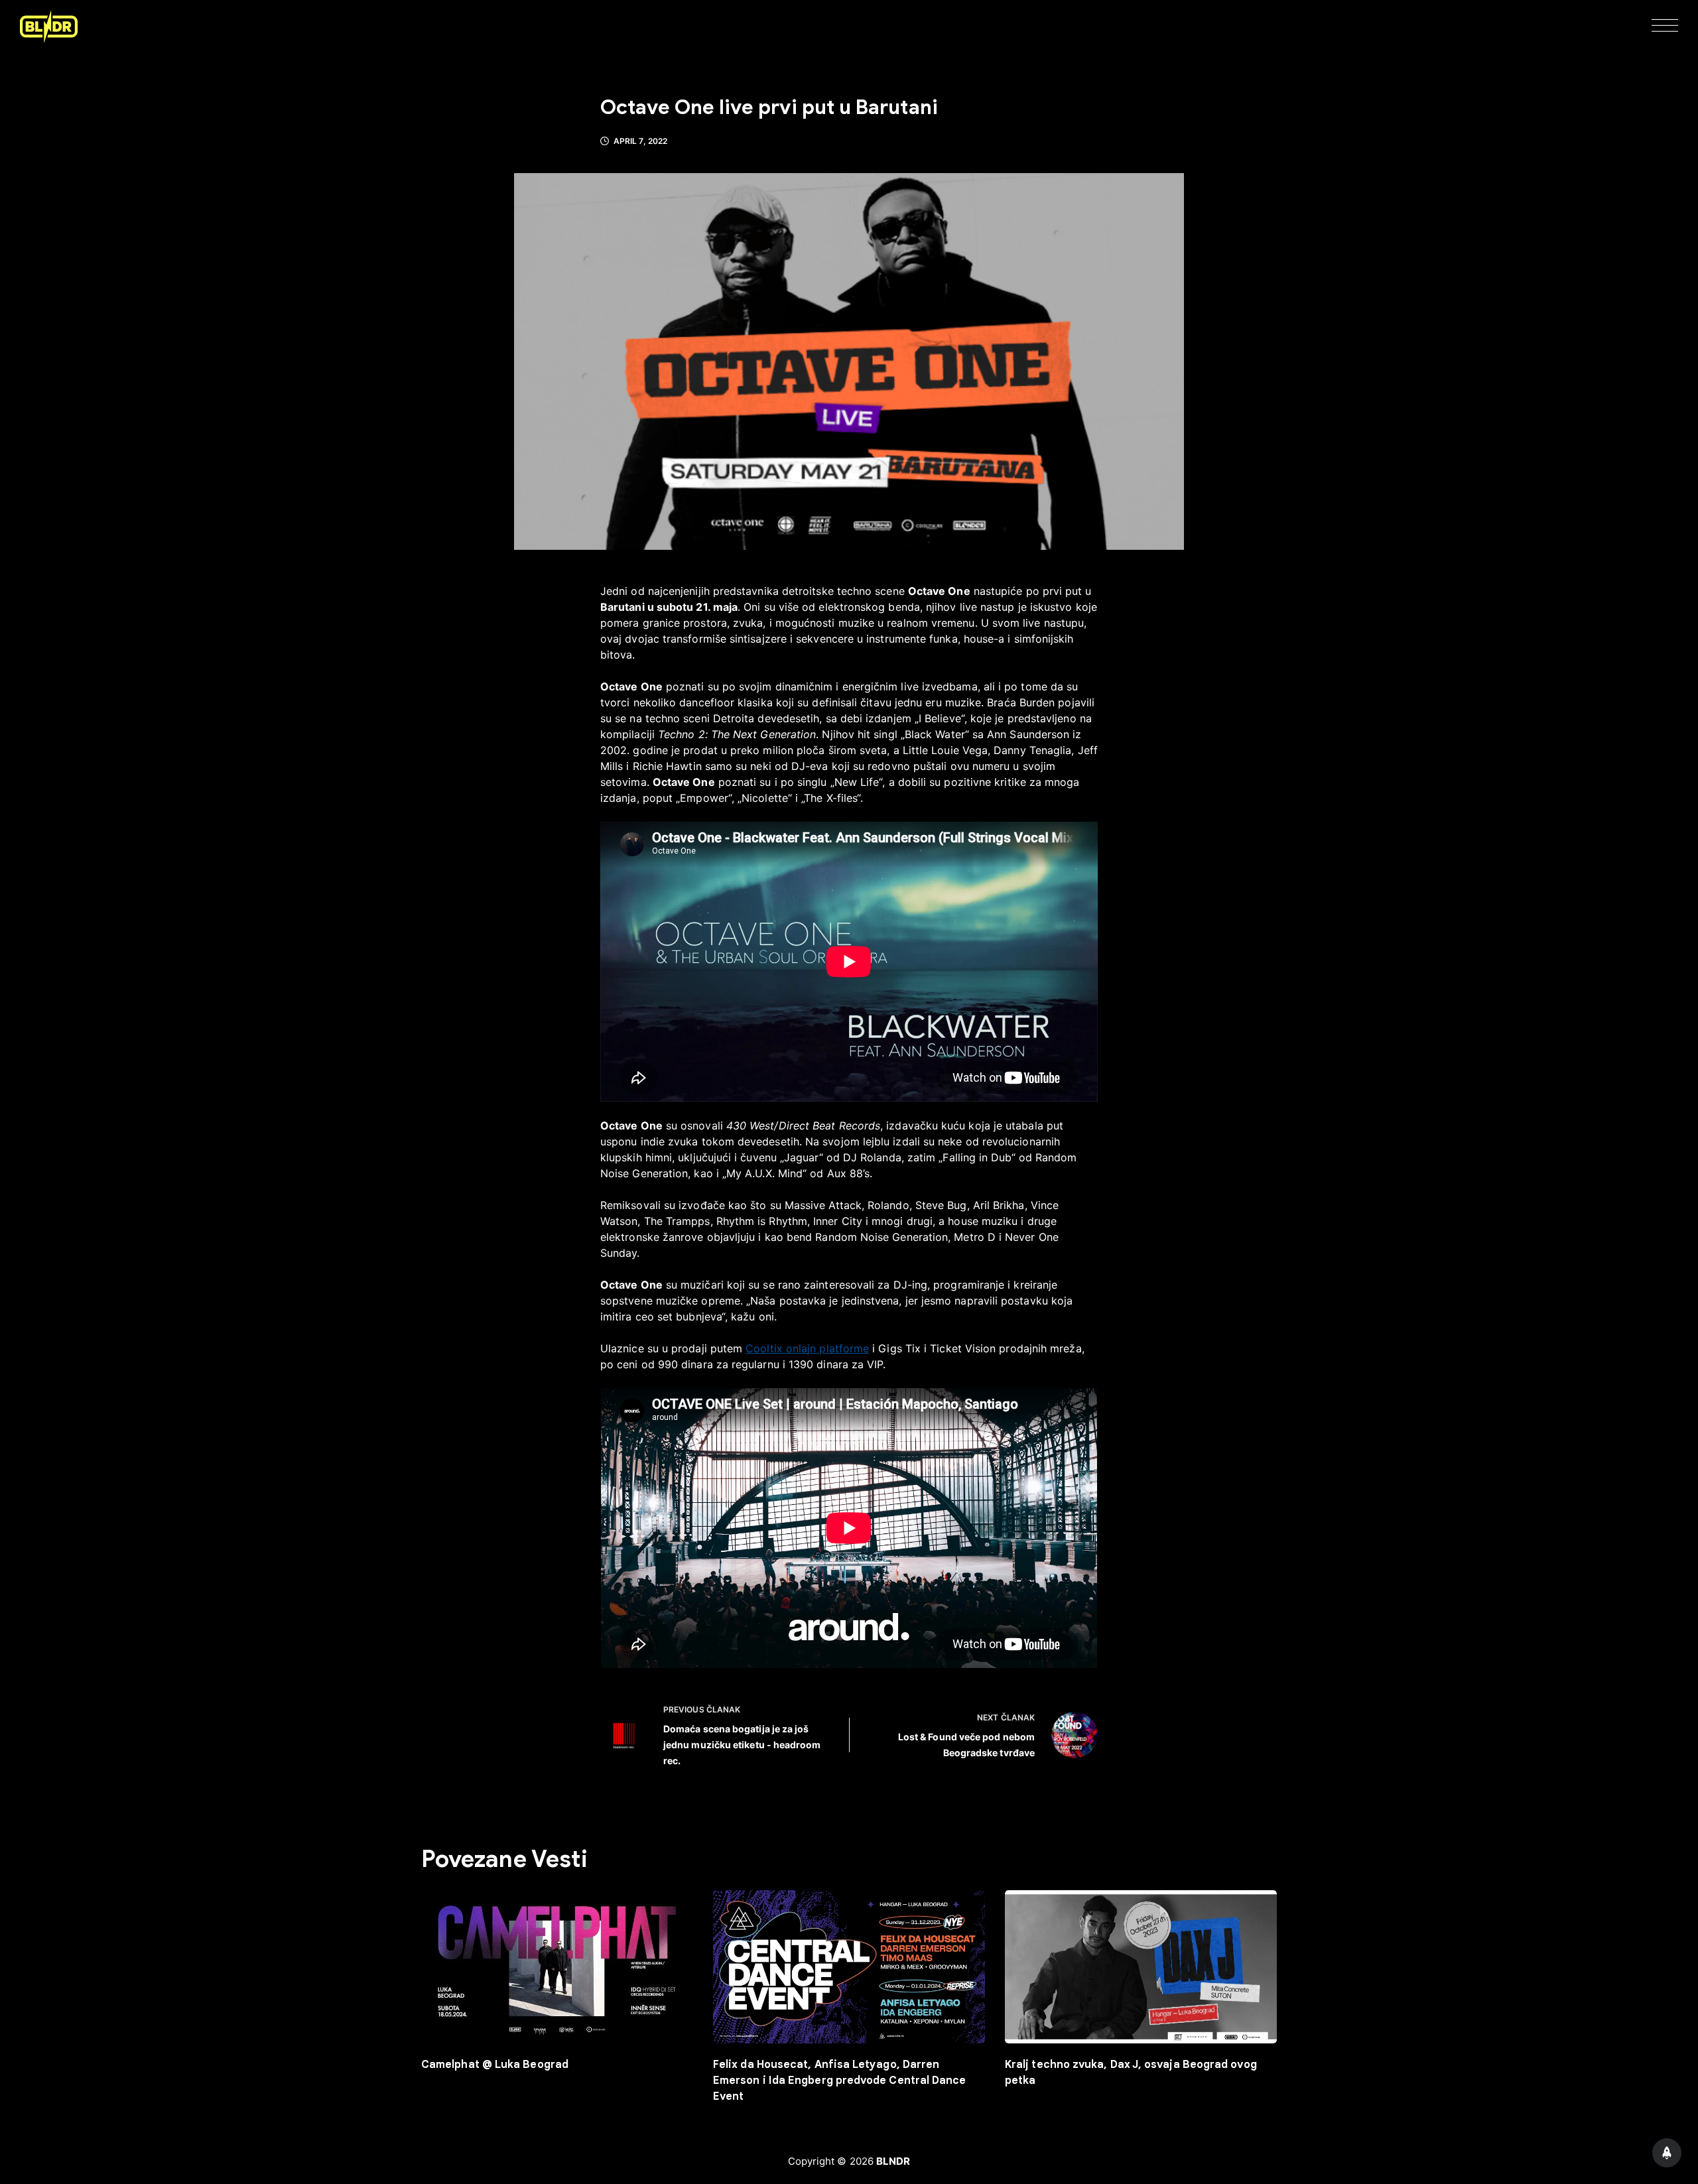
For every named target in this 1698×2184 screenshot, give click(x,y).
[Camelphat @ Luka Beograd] (557, 1967)
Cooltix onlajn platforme (807, 1348)
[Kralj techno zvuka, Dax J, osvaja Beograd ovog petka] (1141, 1967)
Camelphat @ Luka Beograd (495, 2065)
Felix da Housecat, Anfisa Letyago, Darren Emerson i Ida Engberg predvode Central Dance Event (840, 2081)
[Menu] (1665, 27)
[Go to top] (1667, 2153)
